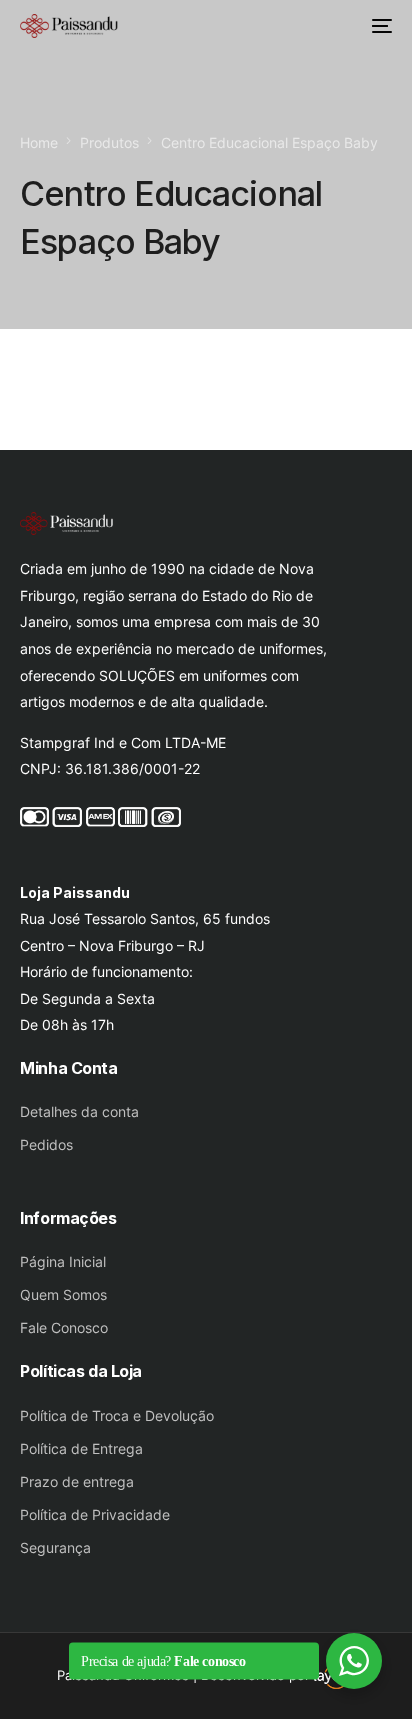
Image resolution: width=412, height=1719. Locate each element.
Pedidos (46, 1144)
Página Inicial (63, 1261)
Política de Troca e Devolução (117, 1415)
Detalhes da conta (79, 1111)
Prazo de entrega (77, 1481)
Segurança (55, 1547)
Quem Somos (63, 1294)
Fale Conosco (64, 1327)
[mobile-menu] (380, 26)
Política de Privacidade (95, 1514)
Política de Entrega (81, 1448)
